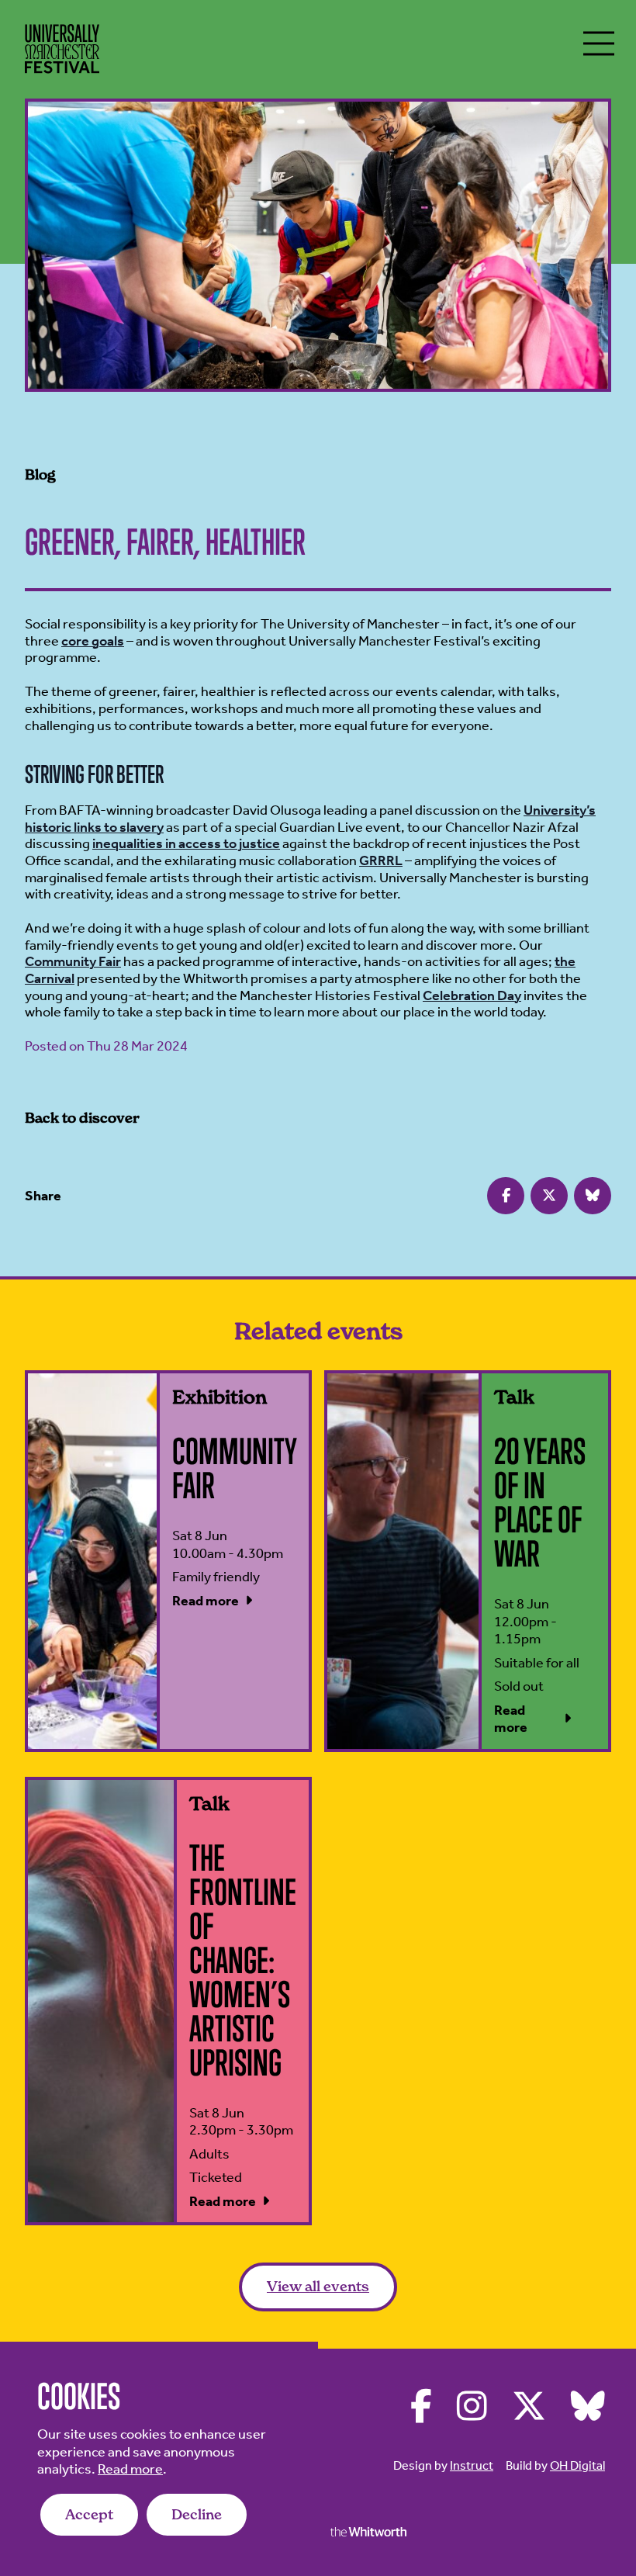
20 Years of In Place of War (540, 1502)
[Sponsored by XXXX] (368, 2532)
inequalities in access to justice (186, 843)
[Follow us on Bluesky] (588, 2407)
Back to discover (82, 1118)
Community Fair (73, 961)
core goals (93, 641)
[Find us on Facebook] (421, 2407)
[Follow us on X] (529, 2407)
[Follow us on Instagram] (472, 2407)
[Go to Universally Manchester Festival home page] (62, 49)
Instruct (472, 2465)
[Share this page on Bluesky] (593, 1196)
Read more (130, 2469)
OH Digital (577, 2465)
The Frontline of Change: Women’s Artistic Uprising (243, 1960)
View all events (318, 2286)
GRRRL (381, 860)
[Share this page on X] (549, 1196)
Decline (197, 2514)
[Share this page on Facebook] (506, 1196)
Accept (89, 2514)
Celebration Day (472, 995)
